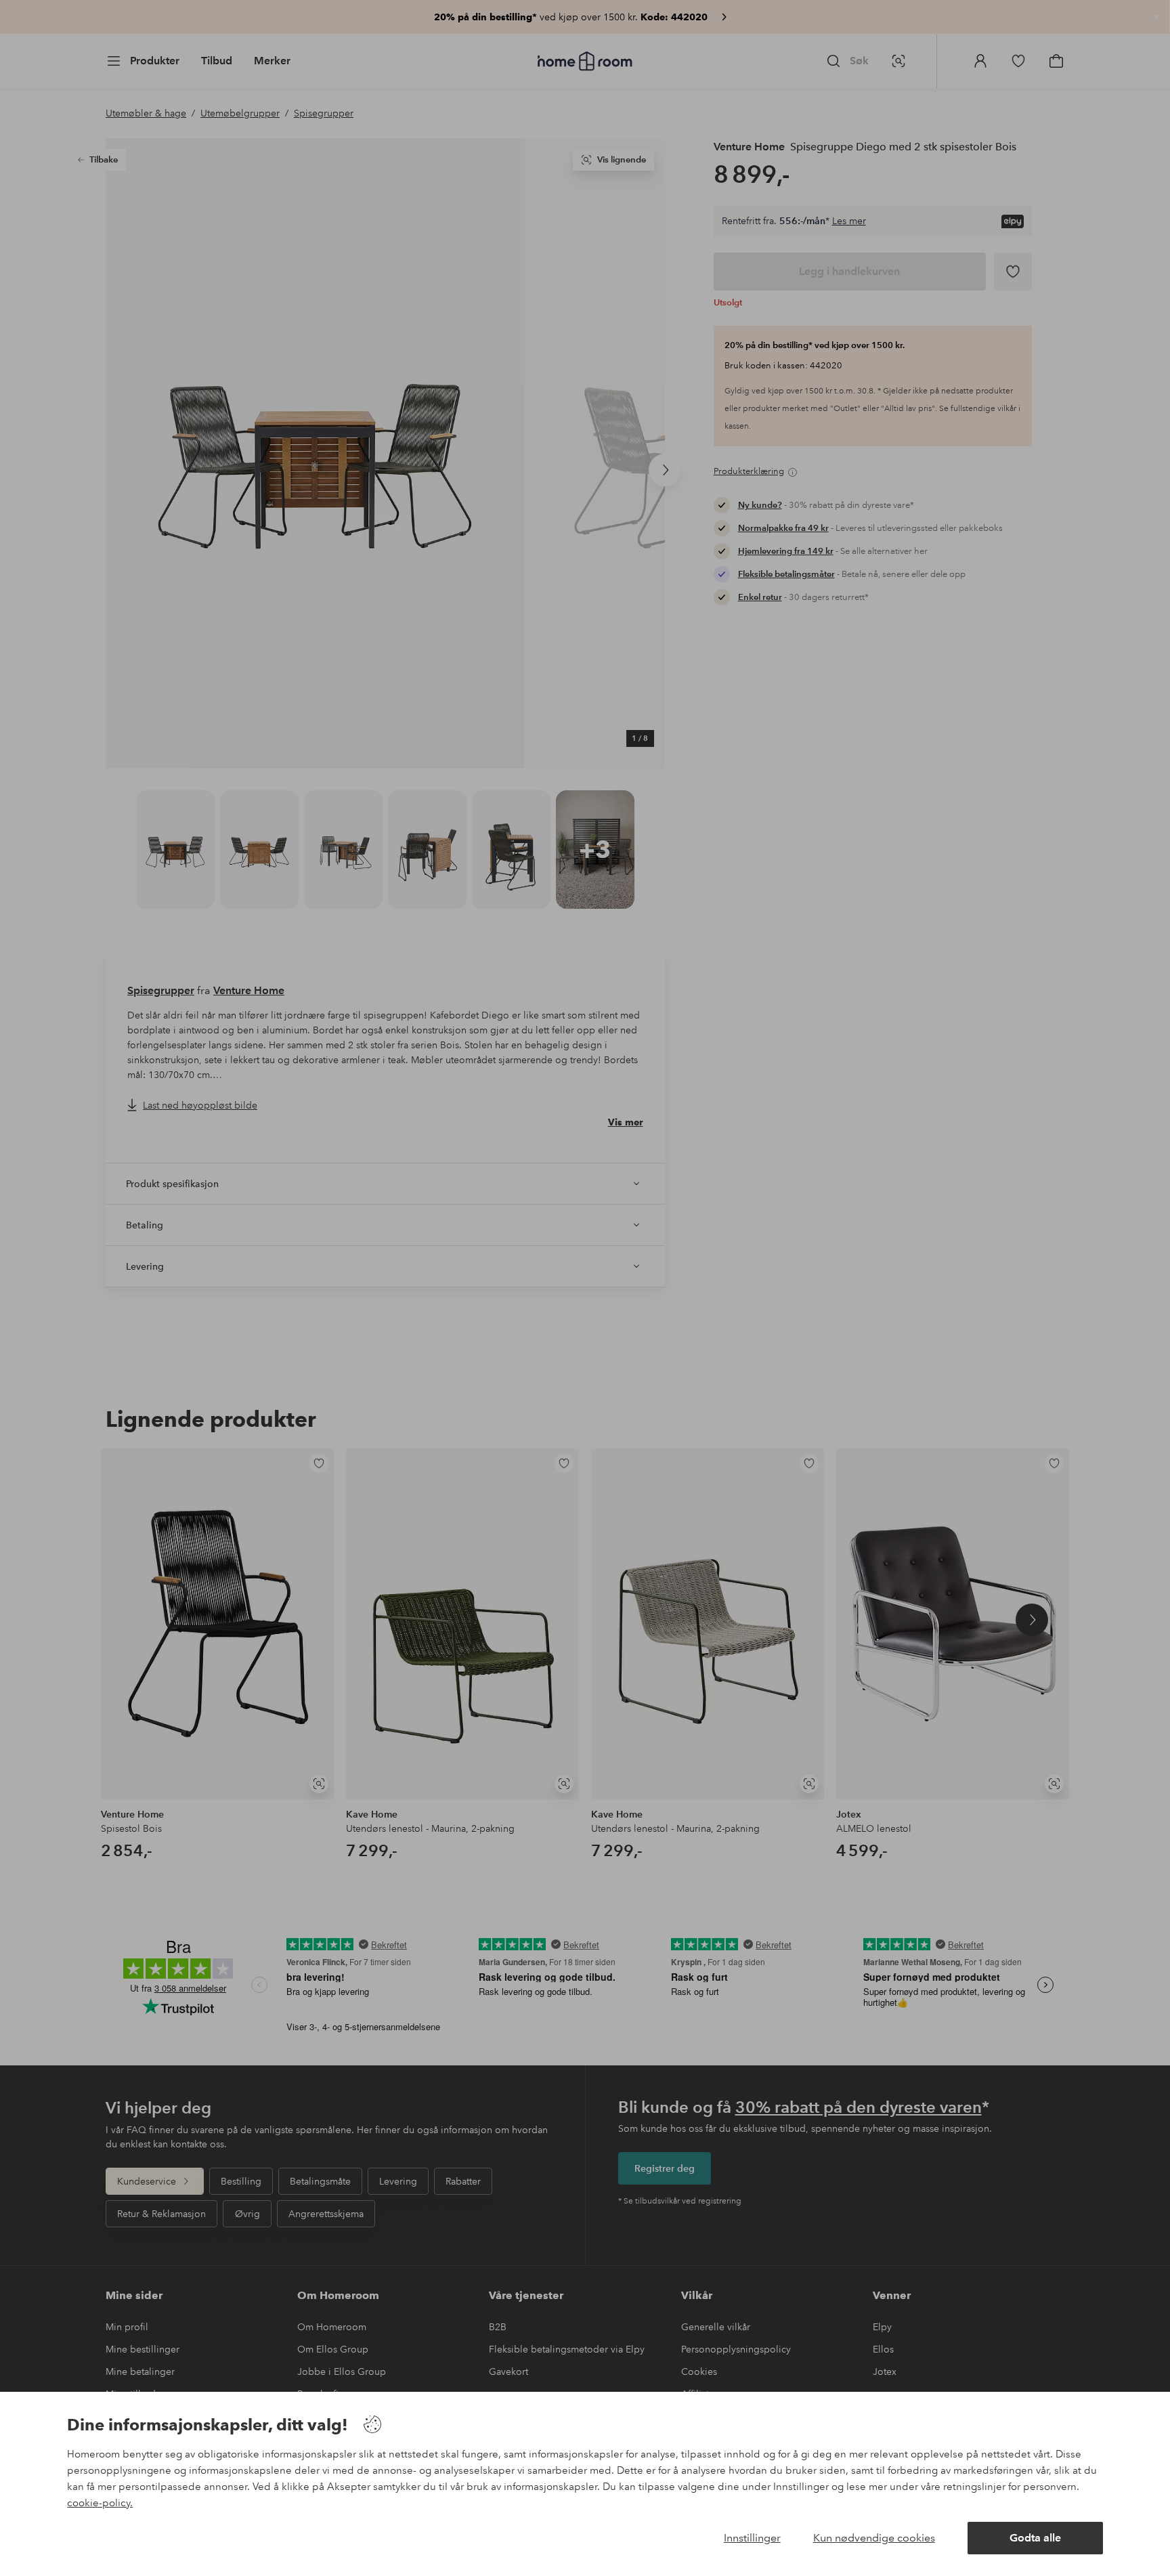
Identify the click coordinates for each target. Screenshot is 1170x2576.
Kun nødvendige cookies (874, 2538)
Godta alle (1035, 2538)
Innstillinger (752, 2538)
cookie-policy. (100, 2503)
